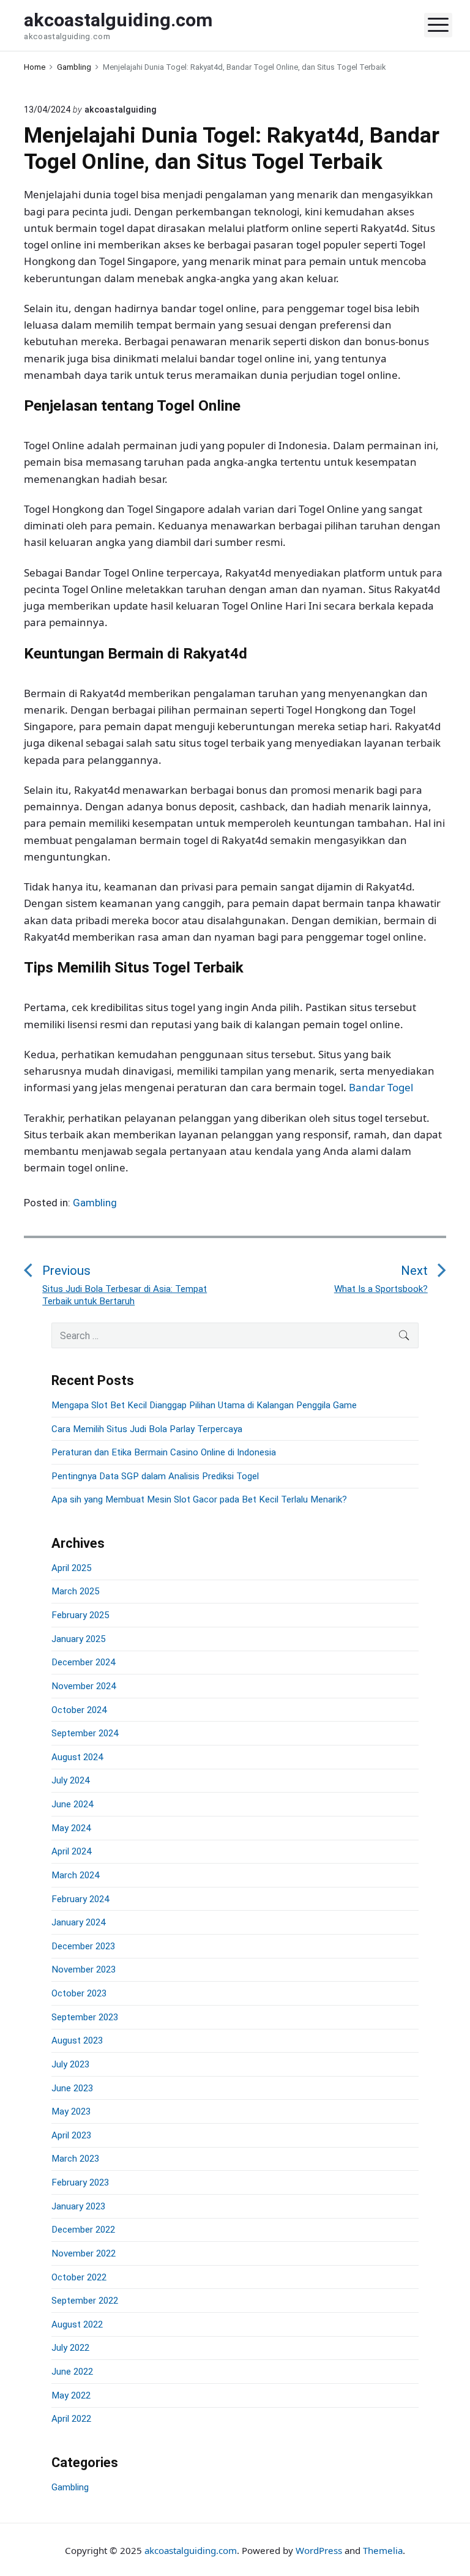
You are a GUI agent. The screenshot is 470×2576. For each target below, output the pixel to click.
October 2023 (79, 1993)
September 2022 (85, 2301)
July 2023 (70, 2064)
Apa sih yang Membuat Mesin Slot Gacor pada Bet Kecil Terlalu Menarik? (199, 1499)
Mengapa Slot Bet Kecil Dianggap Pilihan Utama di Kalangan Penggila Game (204, 1405)
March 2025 (75, 1591)
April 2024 (71, 1851)
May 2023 (71, 2111)
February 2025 (80, 1615)
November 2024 (84, 1686)
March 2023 (75, 2159)
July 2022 (70, 2348)
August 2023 (77, 2040)
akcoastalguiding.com (191, 2550)
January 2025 (78, 1639)
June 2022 (72, 2372)
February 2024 (80, 1899)
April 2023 (71, 2135)
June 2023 (72, 2088)
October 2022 (79, 2277)
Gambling (95, 1203)
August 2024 (77, 1757)
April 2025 (71, 1568)
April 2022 (71, 2419)
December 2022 (83, 2230)
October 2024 (79, 1710)
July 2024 (70, 1780)
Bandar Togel (381, 1087)
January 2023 (78, 2206)
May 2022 (71, 2395)
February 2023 (80, 2182)
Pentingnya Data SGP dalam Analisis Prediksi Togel (155, 1476)
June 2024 (72, 1804)
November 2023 (84, 1969)
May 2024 (71, 1828)
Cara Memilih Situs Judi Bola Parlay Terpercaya (147, 1429)
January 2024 (78, 1922)
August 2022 (77, 2324)
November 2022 (84, 2253)
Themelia (383, 2550)
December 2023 (83, 1946)
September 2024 (85, 1733)
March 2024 (75, 1875)
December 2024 (83, 1662)
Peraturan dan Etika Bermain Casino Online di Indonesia (164, 1452)
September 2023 (85, 2017)
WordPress (319, 2550)
